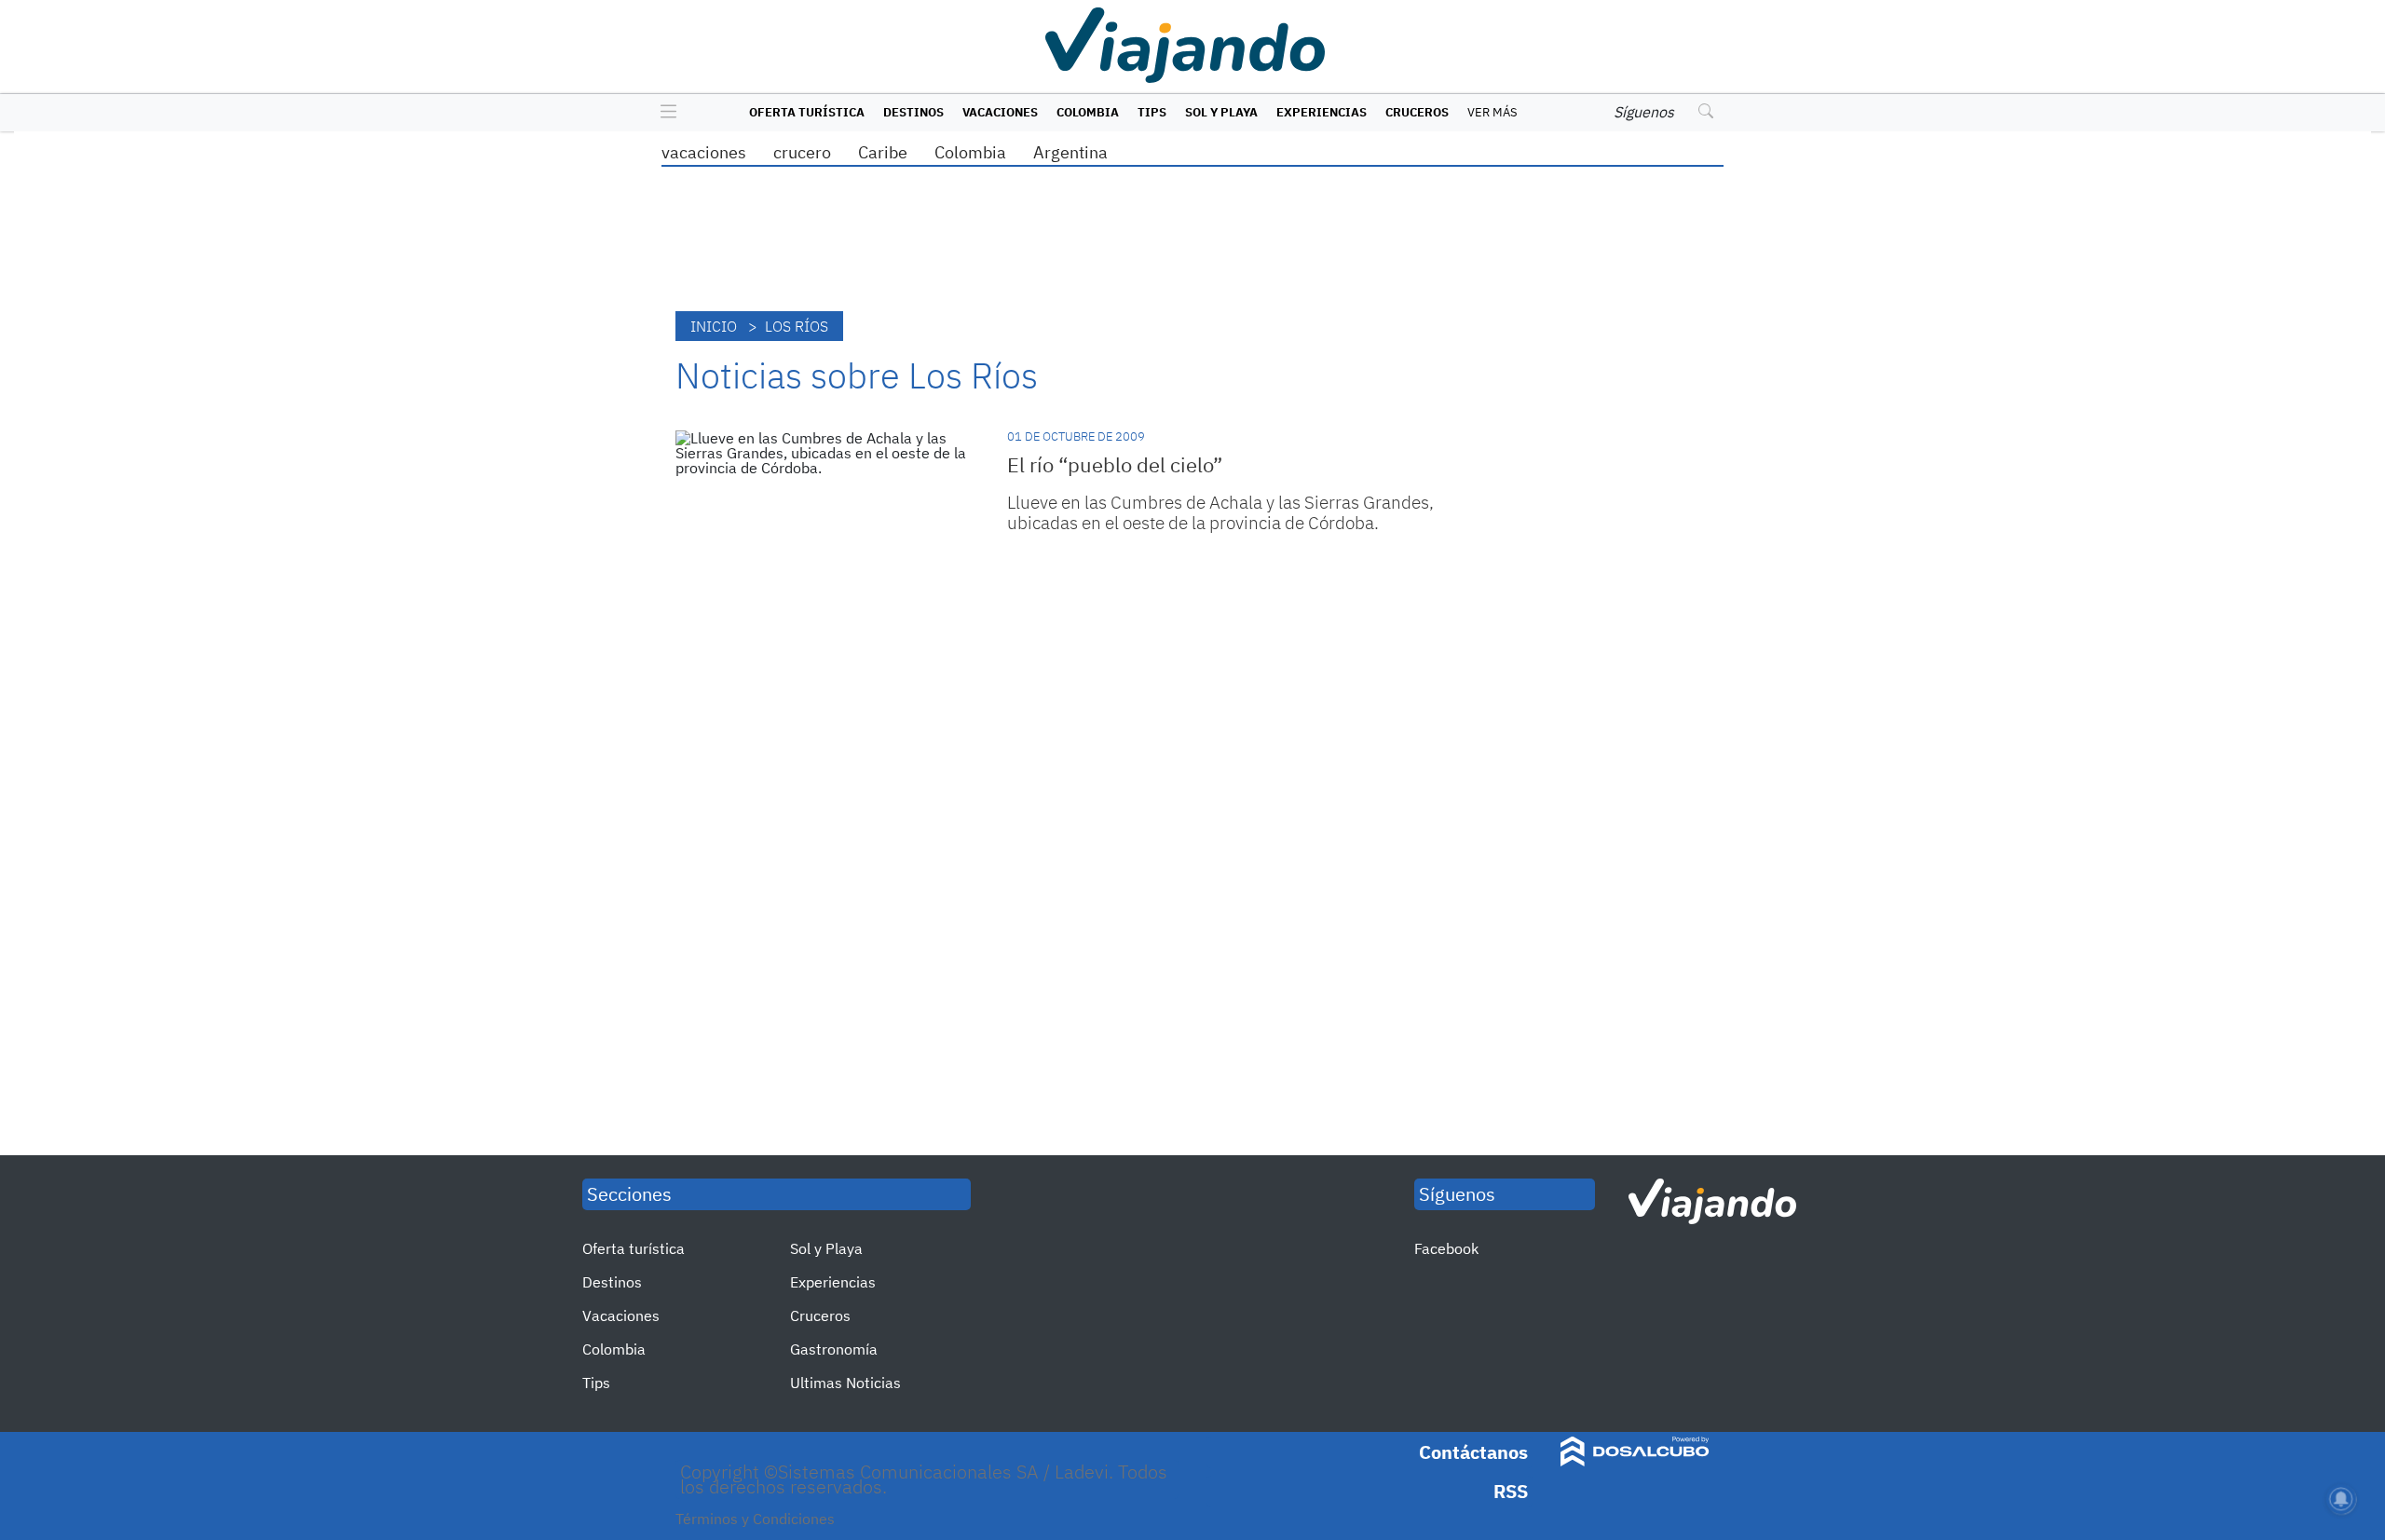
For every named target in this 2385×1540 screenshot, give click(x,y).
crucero (802, 152)
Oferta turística (807, 112)
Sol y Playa (1221, 112)
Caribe (883, 152)
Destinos (913, 112)
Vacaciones (1000, 112)
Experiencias (1322, 112)
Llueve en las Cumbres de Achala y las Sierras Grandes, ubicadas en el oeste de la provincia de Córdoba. (1220, 512)
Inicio (714, 326)
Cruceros (1417, 112)
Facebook (1446, 1248)
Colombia (1088, 112)
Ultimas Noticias (845, 1383)
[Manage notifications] (2341, 1499)
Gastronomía (834, 1349)
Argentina (1070, 152)
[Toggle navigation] (664, 113)
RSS (1511, 1491)
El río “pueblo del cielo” (1115, 464)
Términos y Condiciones (755, 1519)
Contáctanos (1473, 1452)
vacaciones (704, 152)
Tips (1152, 112)
